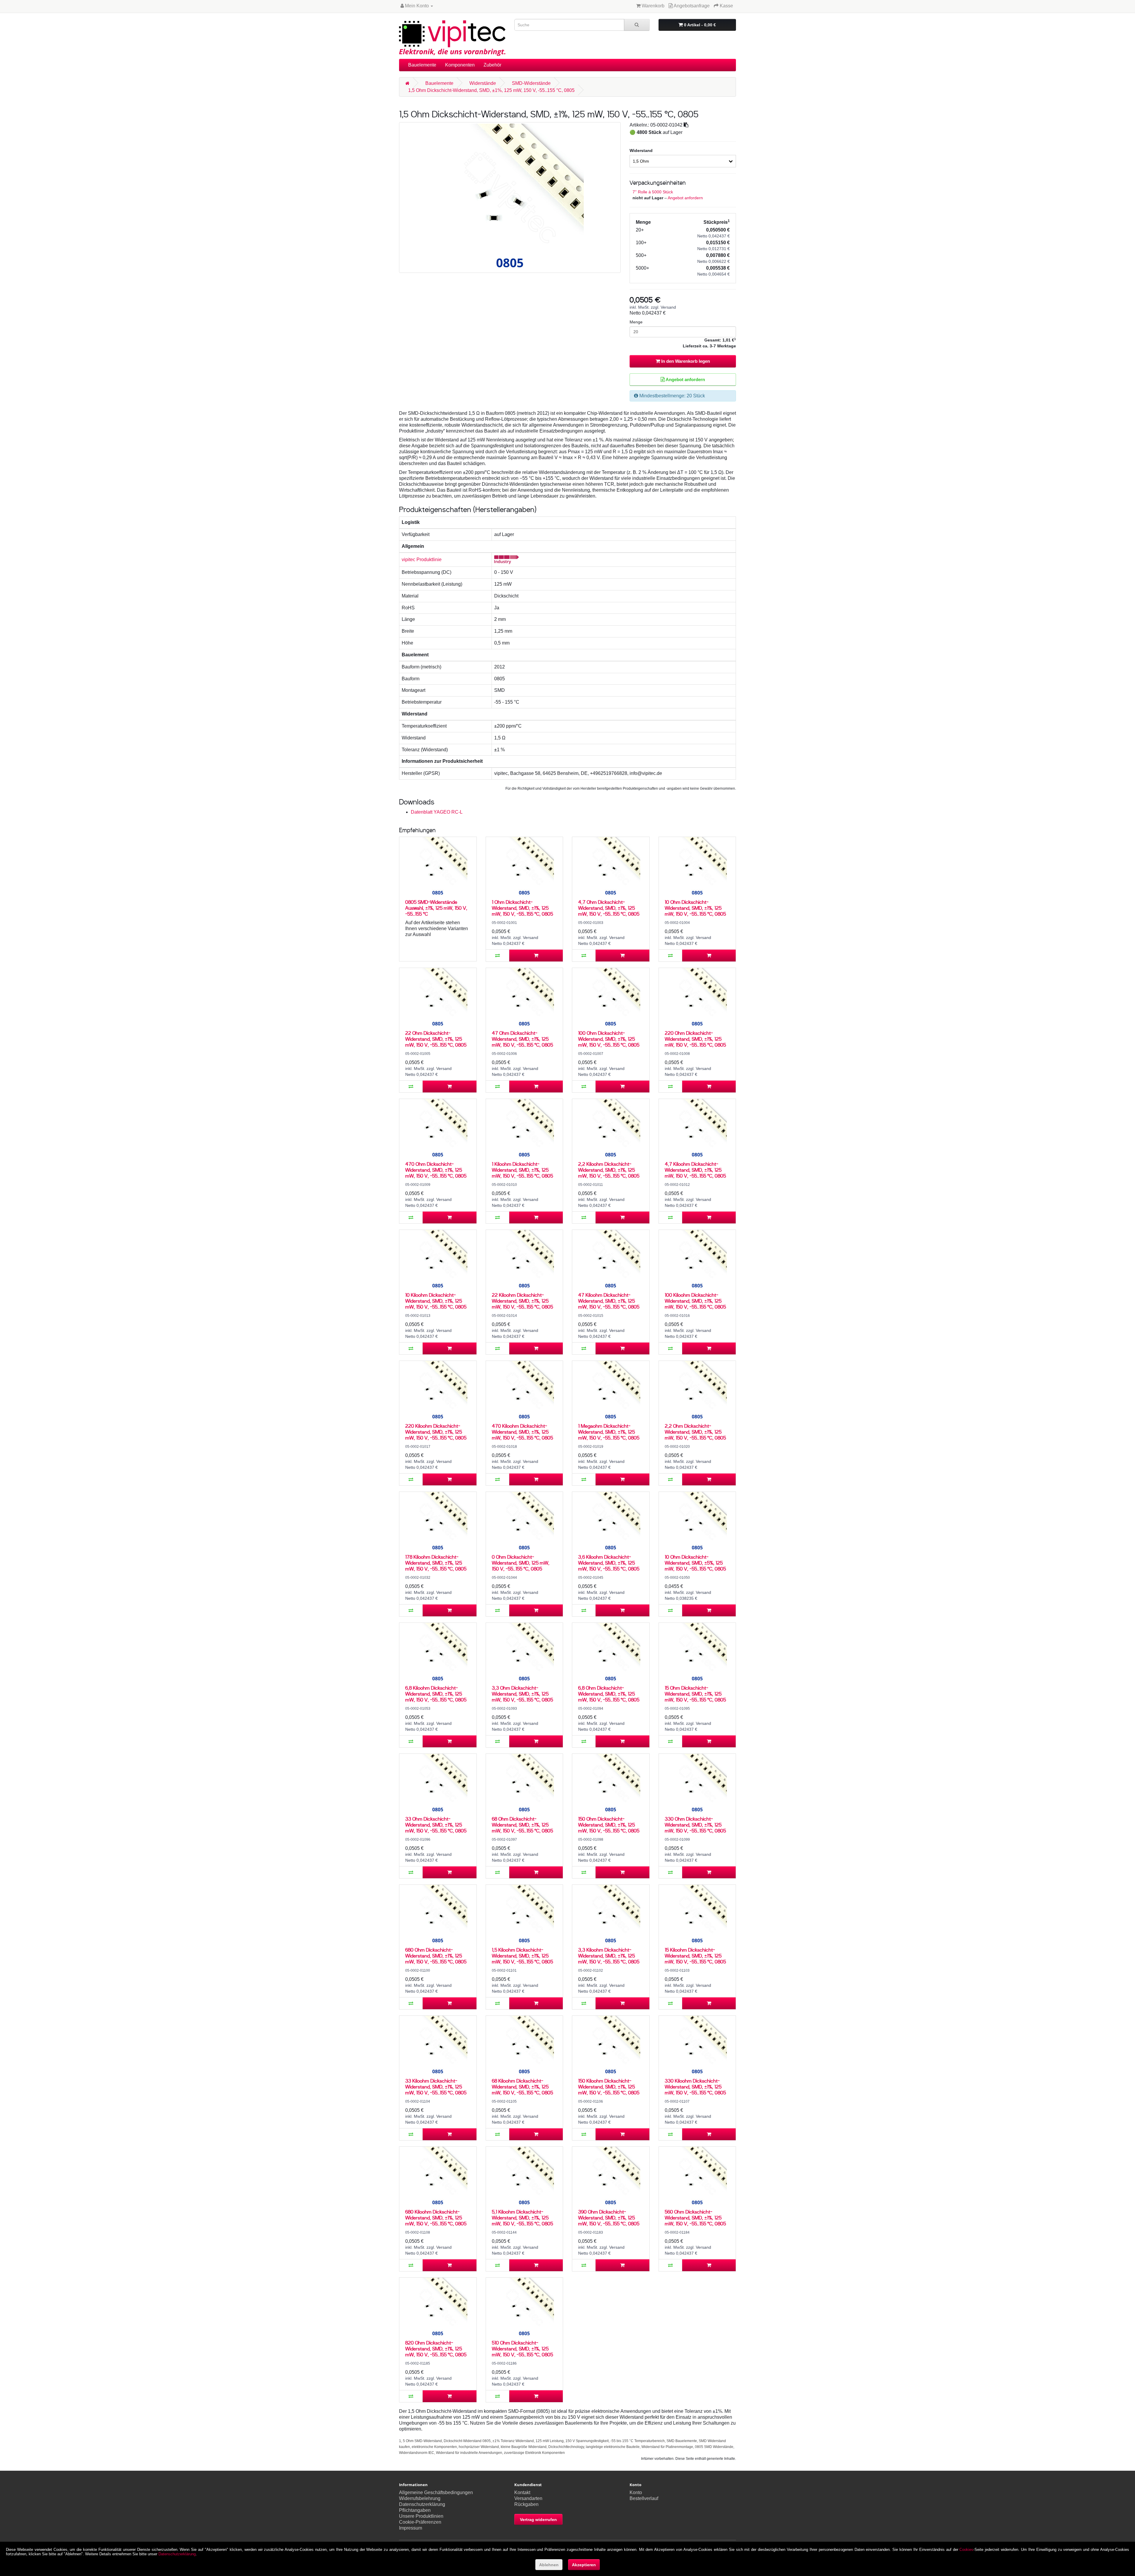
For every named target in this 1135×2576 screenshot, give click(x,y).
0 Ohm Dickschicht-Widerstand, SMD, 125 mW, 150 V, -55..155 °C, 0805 (521, 1563)
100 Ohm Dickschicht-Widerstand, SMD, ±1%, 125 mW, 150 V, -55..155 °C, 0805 (609, 1039)
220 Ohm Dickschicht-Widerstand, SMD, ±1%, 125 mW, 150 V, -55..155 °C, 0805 (695, 1039)
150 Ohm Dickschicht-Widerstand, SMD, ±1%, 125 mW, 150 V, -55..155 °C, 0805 (609, 1825)
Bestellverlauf (644, 2498)
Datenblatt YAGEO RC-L (437, 812)
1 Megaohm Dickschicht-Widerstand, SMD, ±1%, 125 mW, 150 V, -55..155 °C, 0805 (609, 1432)
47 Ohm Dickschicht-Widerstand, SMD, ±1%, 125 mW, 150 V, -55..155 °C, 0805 (522, 1039)
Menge (636, 322)
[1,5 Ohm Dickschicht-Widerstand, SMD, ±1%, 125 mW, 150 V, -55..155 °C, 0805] (510, 197)
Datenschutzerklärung (422, 2504)
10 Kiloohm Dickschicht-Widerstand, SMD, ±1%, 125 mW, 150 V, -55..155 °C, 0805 (436, 1301)
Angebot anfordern (685, 198)
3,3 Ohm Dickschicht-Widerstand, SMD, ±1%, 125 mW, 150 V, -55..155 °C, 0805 (522, 1694)
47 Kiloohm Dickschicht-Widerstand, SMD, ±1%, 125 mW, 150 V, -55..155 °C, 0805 (609, 1301)
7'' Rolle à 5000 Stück (653, 192)
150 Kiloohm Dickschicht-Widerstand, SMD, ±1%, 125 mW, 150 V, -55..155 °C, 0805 (609, 2087)
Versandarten (528, 2498)
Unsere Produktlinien (421, 2516)
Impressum (411, 2528)
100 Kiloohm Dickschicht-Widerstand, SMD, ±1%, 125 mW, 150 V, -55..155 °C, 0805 (695, 1301)
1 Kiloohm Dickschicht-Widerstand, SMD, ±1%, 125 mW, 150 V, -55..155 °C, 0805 (522, 1170)
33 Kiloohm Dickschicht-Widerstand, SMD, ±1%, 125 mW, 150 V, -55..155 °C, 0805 (436, 2087)
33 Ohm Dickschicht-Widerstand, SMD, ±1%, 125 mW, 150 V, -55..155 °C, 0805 (436, 1825)
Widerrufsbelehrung (420, 2498)
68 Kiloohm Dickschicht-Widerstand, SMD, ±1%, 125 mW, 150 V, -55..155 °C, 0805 (522, 2087)
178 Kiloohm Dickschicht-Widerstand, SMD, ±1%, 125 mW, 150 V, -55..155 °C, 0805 (436, 1563)
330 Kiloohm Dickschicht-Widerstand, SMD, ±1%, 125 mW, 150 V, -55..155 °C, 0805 (695, 2087)
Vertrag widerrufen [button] (538, 2520)
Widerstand (641, 150)
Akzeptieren (584, 2565)
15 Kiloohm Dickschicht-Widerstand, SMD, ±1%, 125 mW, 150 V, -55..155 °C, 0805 (695, 1956)
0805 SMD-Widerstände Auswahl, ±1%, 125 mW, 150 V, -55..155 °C (436, 908)
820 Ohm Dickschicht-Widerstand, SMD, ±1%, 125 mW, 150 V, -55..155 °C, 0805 (436, 2348)
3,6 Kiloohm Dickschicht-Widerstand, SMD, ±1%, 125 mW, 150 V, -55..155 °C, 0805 (609, 1563)
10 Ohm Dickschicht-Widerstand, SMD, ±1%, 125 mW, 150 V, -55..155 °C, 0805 (695, 908)
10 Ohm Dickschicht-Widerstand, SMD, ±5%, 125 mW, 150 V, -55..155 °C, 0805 (695, 1563)
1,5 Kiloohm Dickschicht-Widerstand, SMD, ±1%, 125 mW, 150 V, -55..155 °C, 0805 (522, 1956)
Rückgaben (526, 2504)
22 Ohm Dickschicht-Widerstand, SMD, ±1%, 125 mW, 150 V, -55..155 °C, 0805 (436, 1039)
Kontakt (522, 2492)
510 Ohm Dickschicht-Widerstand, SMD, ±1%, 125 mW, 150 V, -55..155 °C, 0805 (522, 2348)
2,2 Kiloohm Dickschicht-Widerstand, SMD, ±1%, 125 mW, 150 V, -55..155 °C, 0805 (609, 1170)
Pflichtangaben (415, 2510)
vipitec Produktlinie (422, 560)
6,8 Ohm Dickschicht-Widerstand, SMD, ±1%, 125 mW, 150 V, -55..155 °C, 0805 (609, 1694)
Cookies (966, 2550)
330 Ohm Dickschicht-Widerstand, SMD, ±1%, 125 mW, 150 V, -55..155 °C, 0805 (695, 1825)
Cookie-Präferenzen (420, 2522)
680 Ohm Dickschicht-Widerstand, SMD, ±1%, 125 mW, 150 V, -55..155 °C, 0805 (436, 1956)
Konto (636, 2492)
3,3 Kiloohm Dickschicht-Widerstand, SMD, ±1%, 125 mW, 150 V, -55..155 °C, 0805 (609, 1956)
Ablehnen (549, 2565)
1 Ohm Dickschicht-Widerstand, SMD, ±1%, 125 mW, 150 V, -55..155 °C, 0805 (522, 908)
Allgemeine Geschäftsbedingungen (436, 2492)
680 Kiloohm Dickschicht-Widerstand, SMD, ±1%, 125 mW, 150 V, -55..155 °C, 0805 (436, 2218)
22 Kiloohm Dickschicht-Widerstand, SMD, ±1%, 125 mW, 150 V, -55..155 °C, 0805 (522, 1301)
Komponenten (460, 65)
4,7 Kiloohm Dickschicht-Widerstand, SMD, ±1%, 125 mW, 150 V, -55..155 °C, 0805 (695, 1170)
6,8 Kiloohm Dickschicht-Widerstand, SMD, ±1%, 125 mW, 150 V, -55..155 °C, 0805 (436, 1694)
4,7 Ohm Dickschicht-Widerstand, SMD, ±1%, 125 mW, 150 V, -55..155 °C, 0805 (609, 908)
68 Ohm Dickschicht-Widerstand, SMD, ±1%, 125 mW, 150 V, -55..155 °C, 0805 (522, 1825)
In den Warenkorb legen (685, 361)
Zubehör (492, 65)
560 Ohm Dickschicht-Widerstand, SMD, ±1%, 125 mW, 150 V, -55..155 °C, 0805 (695, 2218)
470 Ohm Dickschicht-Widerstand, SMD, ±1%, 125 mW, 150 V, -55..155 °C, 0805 (436, 1170)
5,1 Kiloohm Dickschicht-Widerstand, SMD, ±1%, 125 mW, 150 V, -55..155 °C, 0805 (522, 2218)
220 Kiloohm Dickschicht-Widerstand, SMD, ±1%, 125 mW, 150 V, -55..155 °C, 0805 (436, 1432)
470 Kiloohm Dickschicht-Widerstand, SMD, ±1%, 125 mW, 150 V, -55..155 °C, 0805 (522, 1432)
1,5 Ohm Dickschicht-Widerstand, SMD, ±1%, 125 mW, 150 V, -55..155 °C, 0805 (491, 90)
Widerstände (483, 83)
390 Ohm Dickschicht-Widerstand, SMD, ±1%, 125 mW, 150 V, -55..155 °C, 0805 (609, 2218)
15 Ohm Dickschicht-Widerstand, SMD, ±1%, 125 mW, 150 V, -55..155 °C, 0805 (695, 1694)
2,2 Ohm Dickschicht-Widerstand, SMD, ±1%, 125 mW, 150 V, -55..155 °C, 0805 (695, 1432)
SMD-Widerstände (531, 83)
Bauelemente (422, 65)
